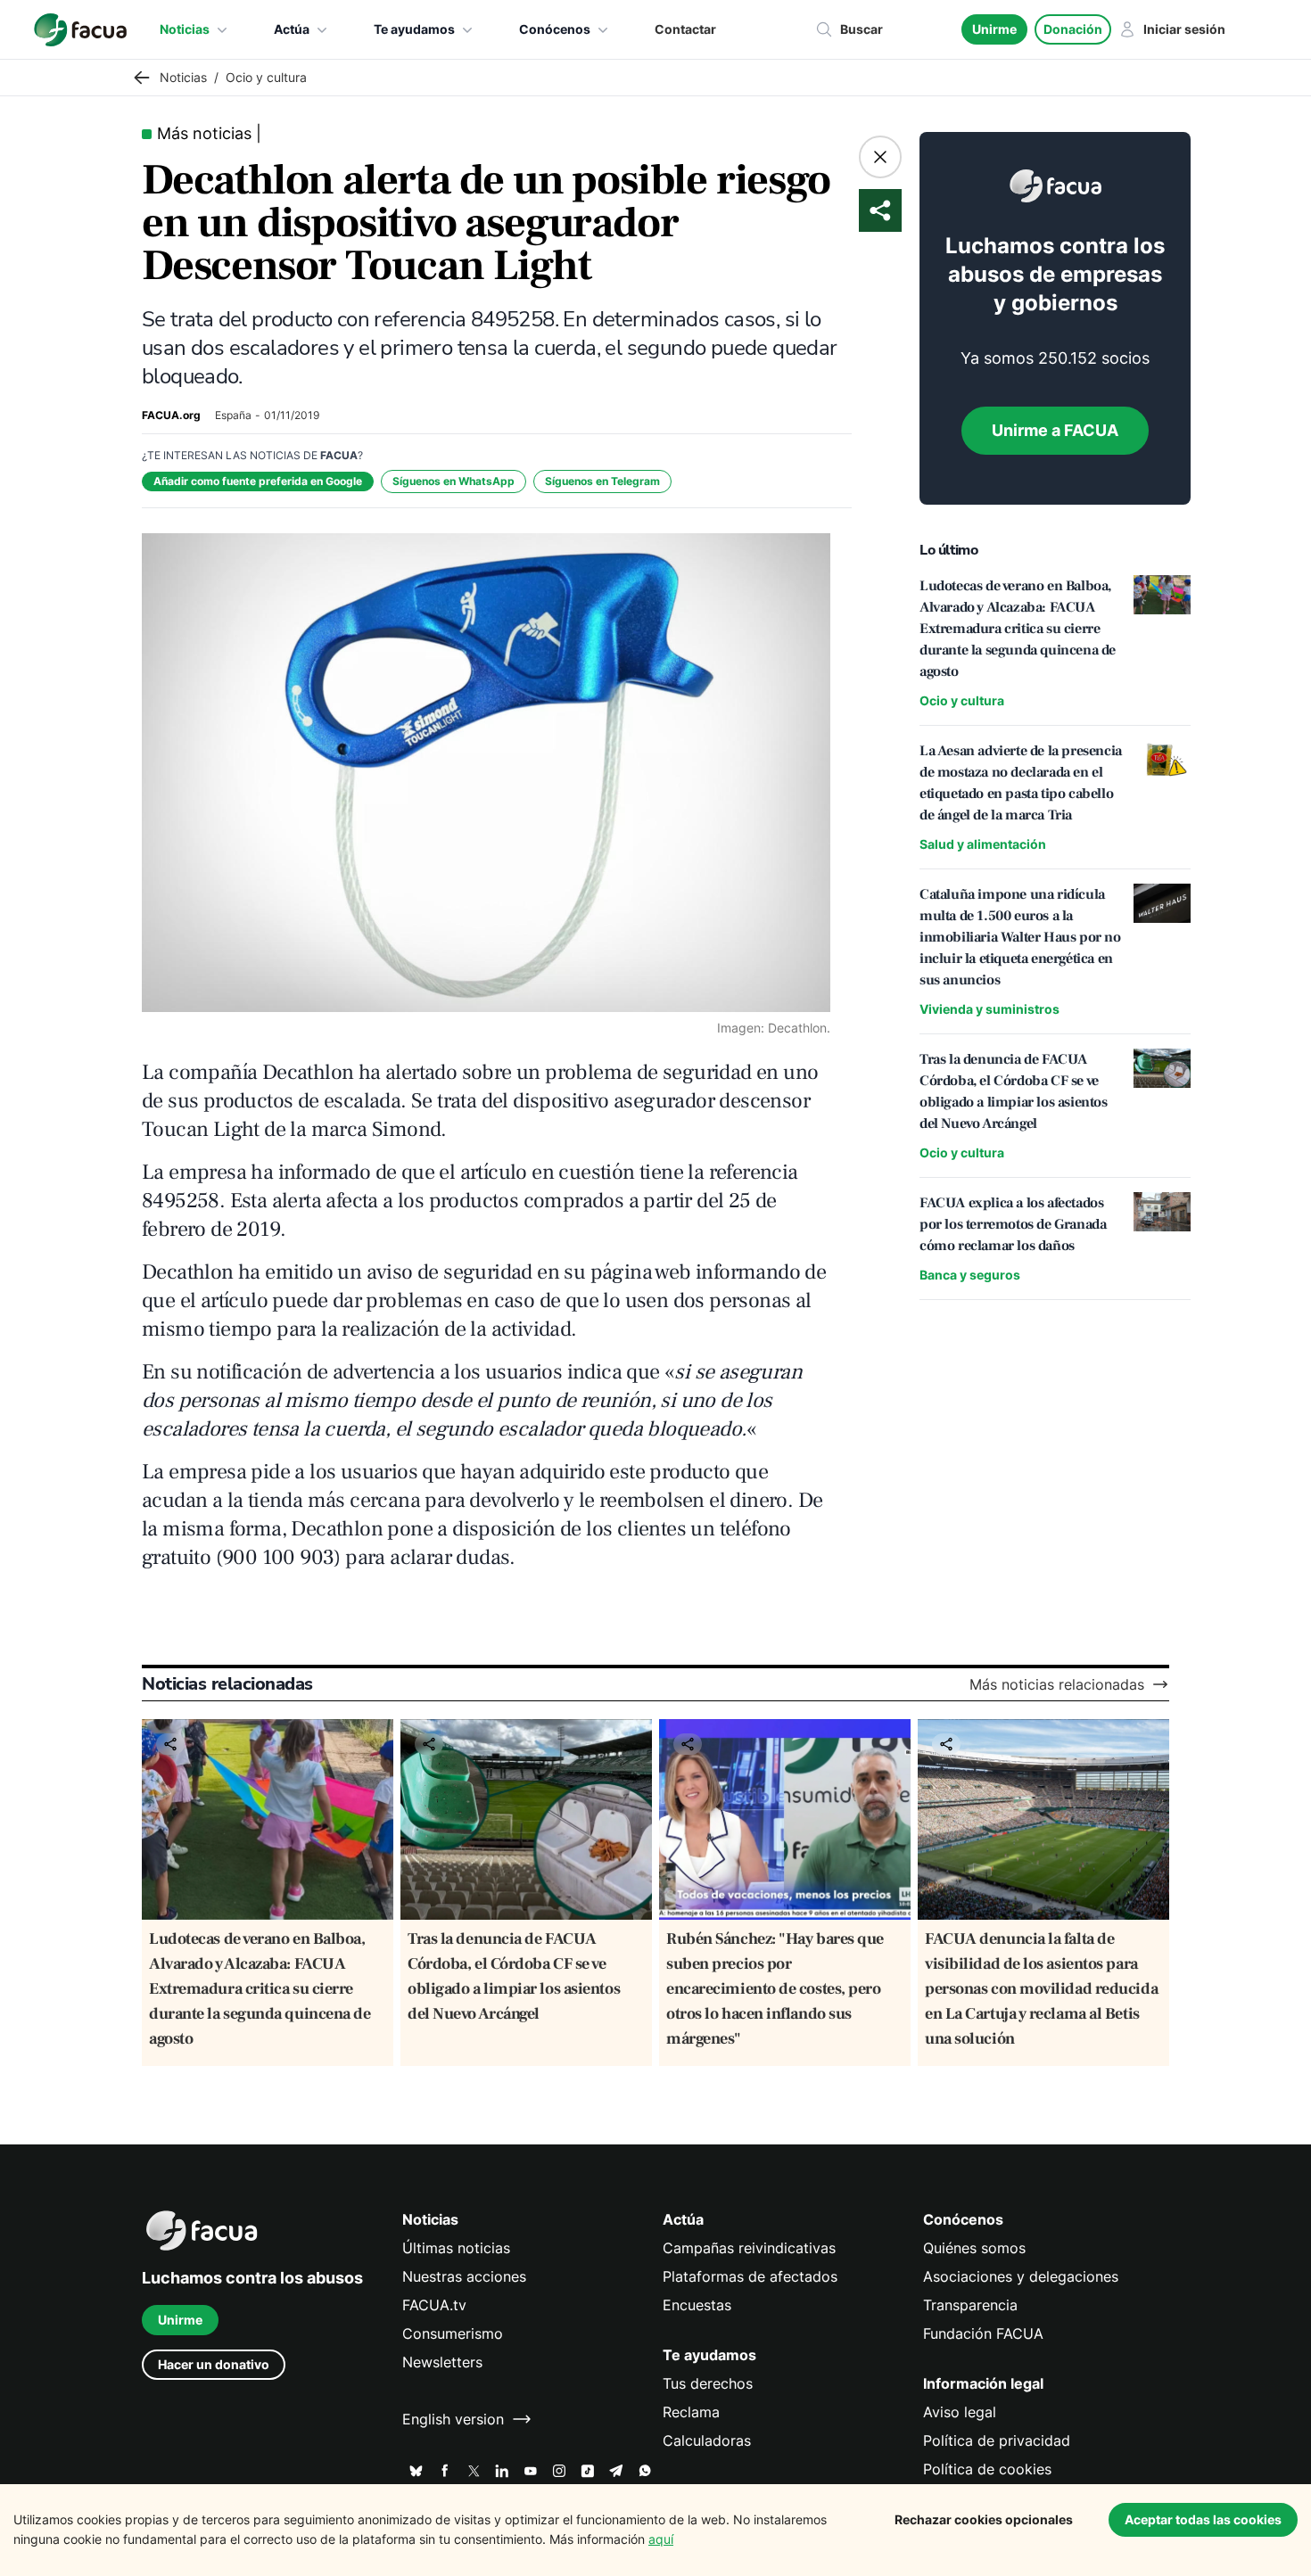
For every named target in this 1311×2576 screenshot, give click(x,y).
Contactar (685, 29)
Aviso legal (960, 2412)
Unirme (994, 29)
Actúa (292, 29)
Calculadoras (707, 2440)
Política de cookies (987, 2469)
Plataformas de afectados (750, 2276)
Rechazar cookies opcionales (984, 2519)
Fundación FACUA (983, 2333)
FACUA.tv (434, 2305)
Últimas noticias (456, 2248)
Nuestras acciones (464, 2276)
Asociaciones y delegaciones (1021, 2276)
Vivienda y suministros (989, 1009)
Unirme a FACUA (1055, 430)
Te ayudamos (414, 29)
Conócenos (555, 29)
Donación (1073, 29)
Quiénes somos (974, 2248)
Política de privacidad (997, 2440)
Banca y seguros (970, 1275)
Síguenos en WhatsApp (453, 481)
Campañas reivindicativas (749, 2248)
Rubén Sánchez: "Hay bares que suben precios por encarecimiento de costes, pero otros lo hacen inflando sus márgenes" (775, 1989)
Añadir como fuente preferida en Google (258, 481)
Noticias (185, 29)
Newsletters (442, 2362)
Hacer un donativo (214, 2364)
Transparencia (970, 2305)
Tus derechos (708, 2383)
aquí (661, 2539)
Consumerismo (453, 2333)
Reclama (691, 2412)
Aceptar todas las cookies (1203, 2519)
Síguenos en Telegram (602, 481)
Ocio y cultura (962, 700)
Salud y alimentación (983, 844)
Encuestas (697, 2305)
